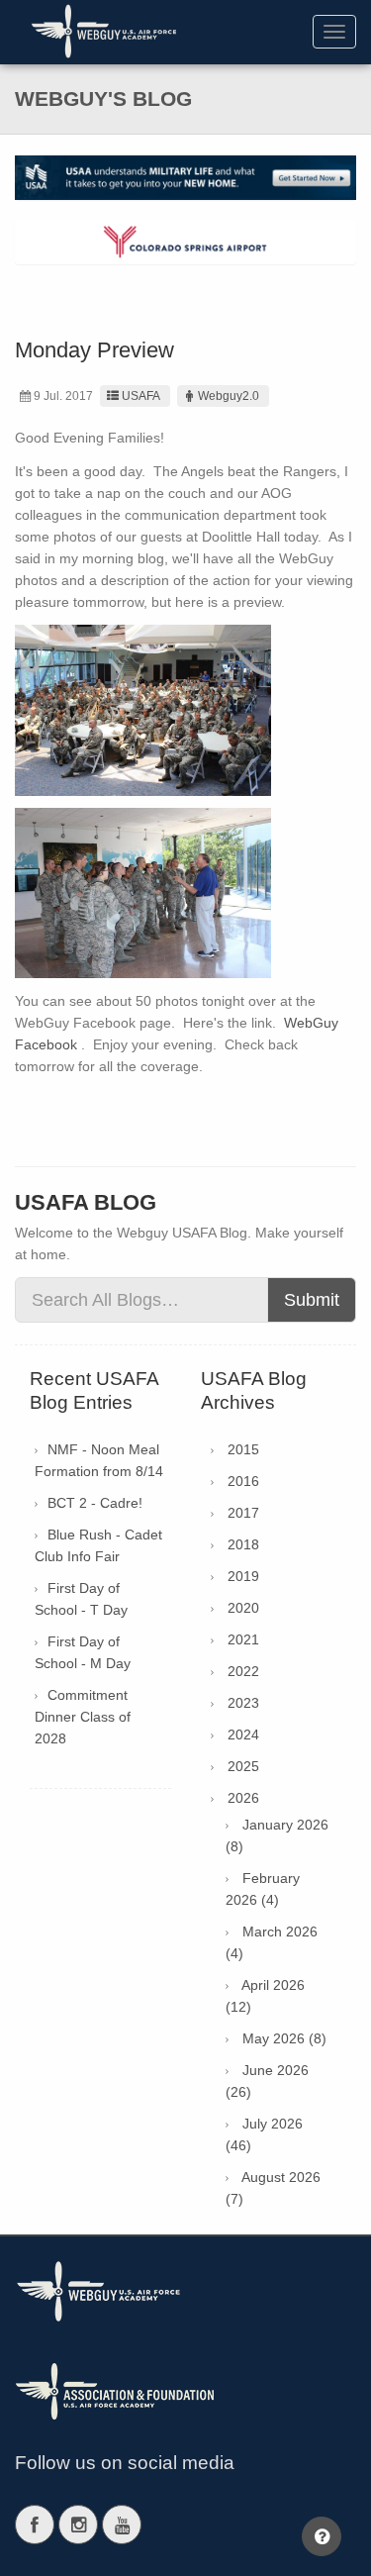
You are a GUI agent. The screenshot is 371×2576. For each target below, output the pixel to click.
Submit (312, 1300)
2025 (243, 1766)
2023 (243, 1703)
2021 (243, 1639)
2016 (243, 1481)
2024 (243, 1734)
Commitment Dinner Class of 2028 (83, 1717)
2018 (243, 1544)
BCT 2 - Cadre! (95, 1503)
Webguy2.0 (229, 396)
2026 (243, 1798)
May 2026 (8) (284, 2038)
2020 (243, 1608)
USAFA (141, 396)
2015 (243, 1449)
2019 (243, 1576)
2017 (243, 1513)
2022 (243, 1671)
